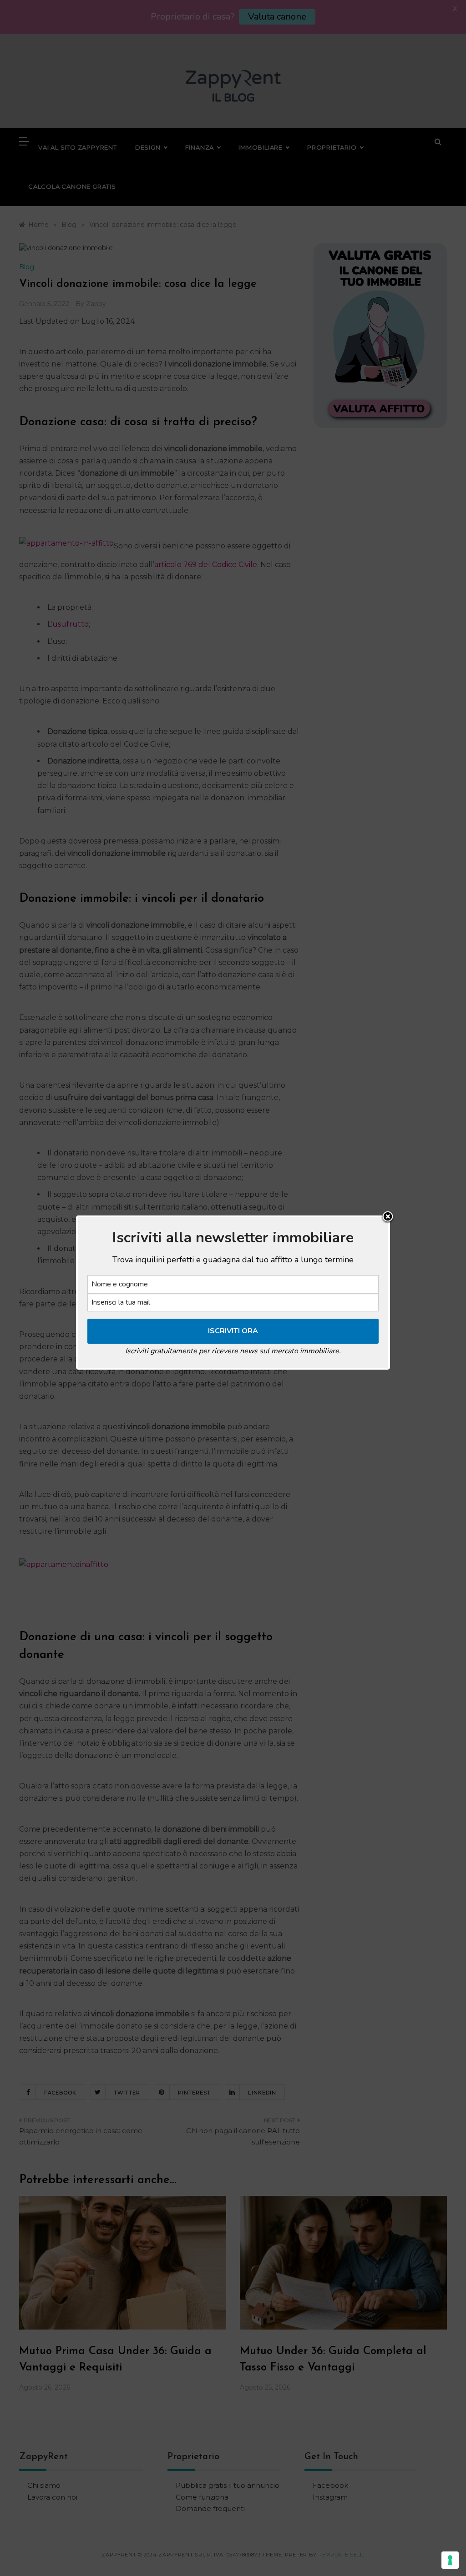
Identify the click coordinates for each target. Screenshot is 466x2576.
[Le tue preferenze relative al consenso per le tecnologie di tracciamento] (450, 2560)
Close (388, 1217)
